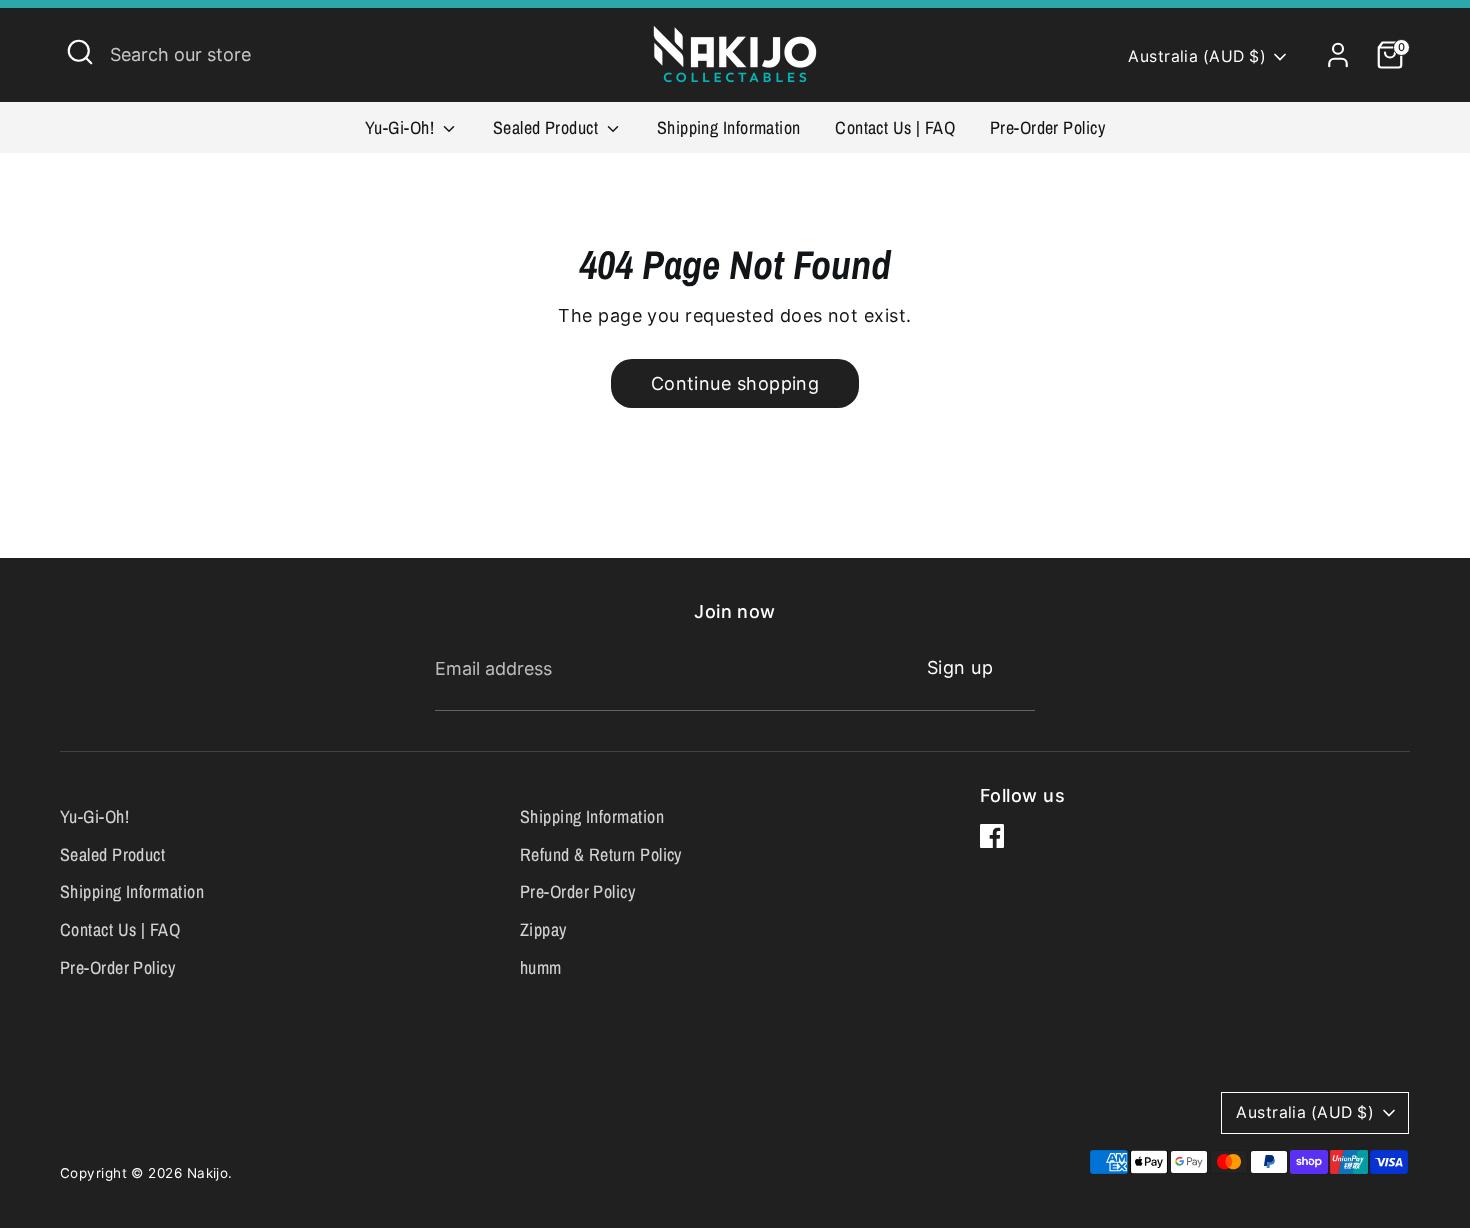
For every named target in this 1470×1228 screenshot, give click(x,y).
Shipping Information (729, 127)
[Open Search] (80, 52)
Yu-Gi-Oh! (402, 127)
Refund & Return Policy (601, 854)
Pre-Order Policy (1047, 127)
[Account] (1338, 55)
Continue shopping (735, 383)
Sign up (960, 667)
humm (541, 967)
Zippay (543, 929)
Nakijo (208, 1173)
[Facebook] (992, 836)
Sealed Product (548, 127)
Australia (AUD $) (1197, 56)
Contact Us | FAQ (895, 127)
